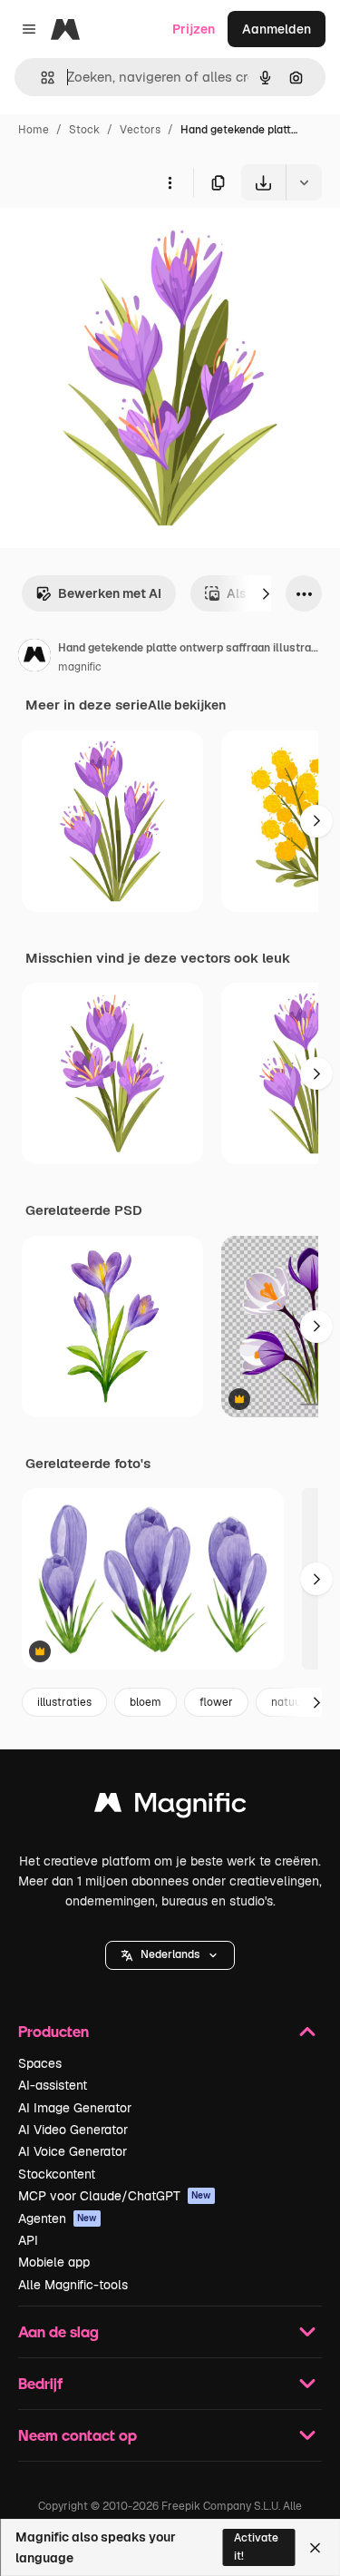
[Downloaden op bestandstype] (304, 182)
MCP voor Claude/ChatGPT (115, 2196)
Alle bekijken (187, 705)
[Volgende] (266, 593)
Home (34, 130)
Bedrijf (40, 2383)
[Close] (315, 2548)
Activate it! (256, 2547)
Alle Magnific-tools (73, 2285)
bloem (146, 1702)
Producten (53, 2031)
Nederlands (170, 1954)
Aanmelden (277, 29)
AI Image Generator (75, 2108)
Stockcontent (57, 2174)
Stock (84, 130)
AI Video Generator (73, 2130)
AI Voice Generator (73, 2151)
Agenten (58, 2218)
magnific (80, 667)
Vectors (140, 130)
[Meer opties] (170, 182)
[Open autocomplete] (40, 78)
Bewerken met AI (110, 593)
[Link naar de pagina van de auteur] (34, 658)
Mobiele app (54, 2262)
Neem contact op (78, 2435)
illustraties (64, 1702)
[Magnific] (170, 1807)
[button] (170, 1955)
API (28, 2240)
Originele (119, 243)
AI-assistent (53, 2085)
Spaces (40, 2063)
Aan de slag (58, 2331)
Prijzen (194, 29)
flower (216, 1702)
